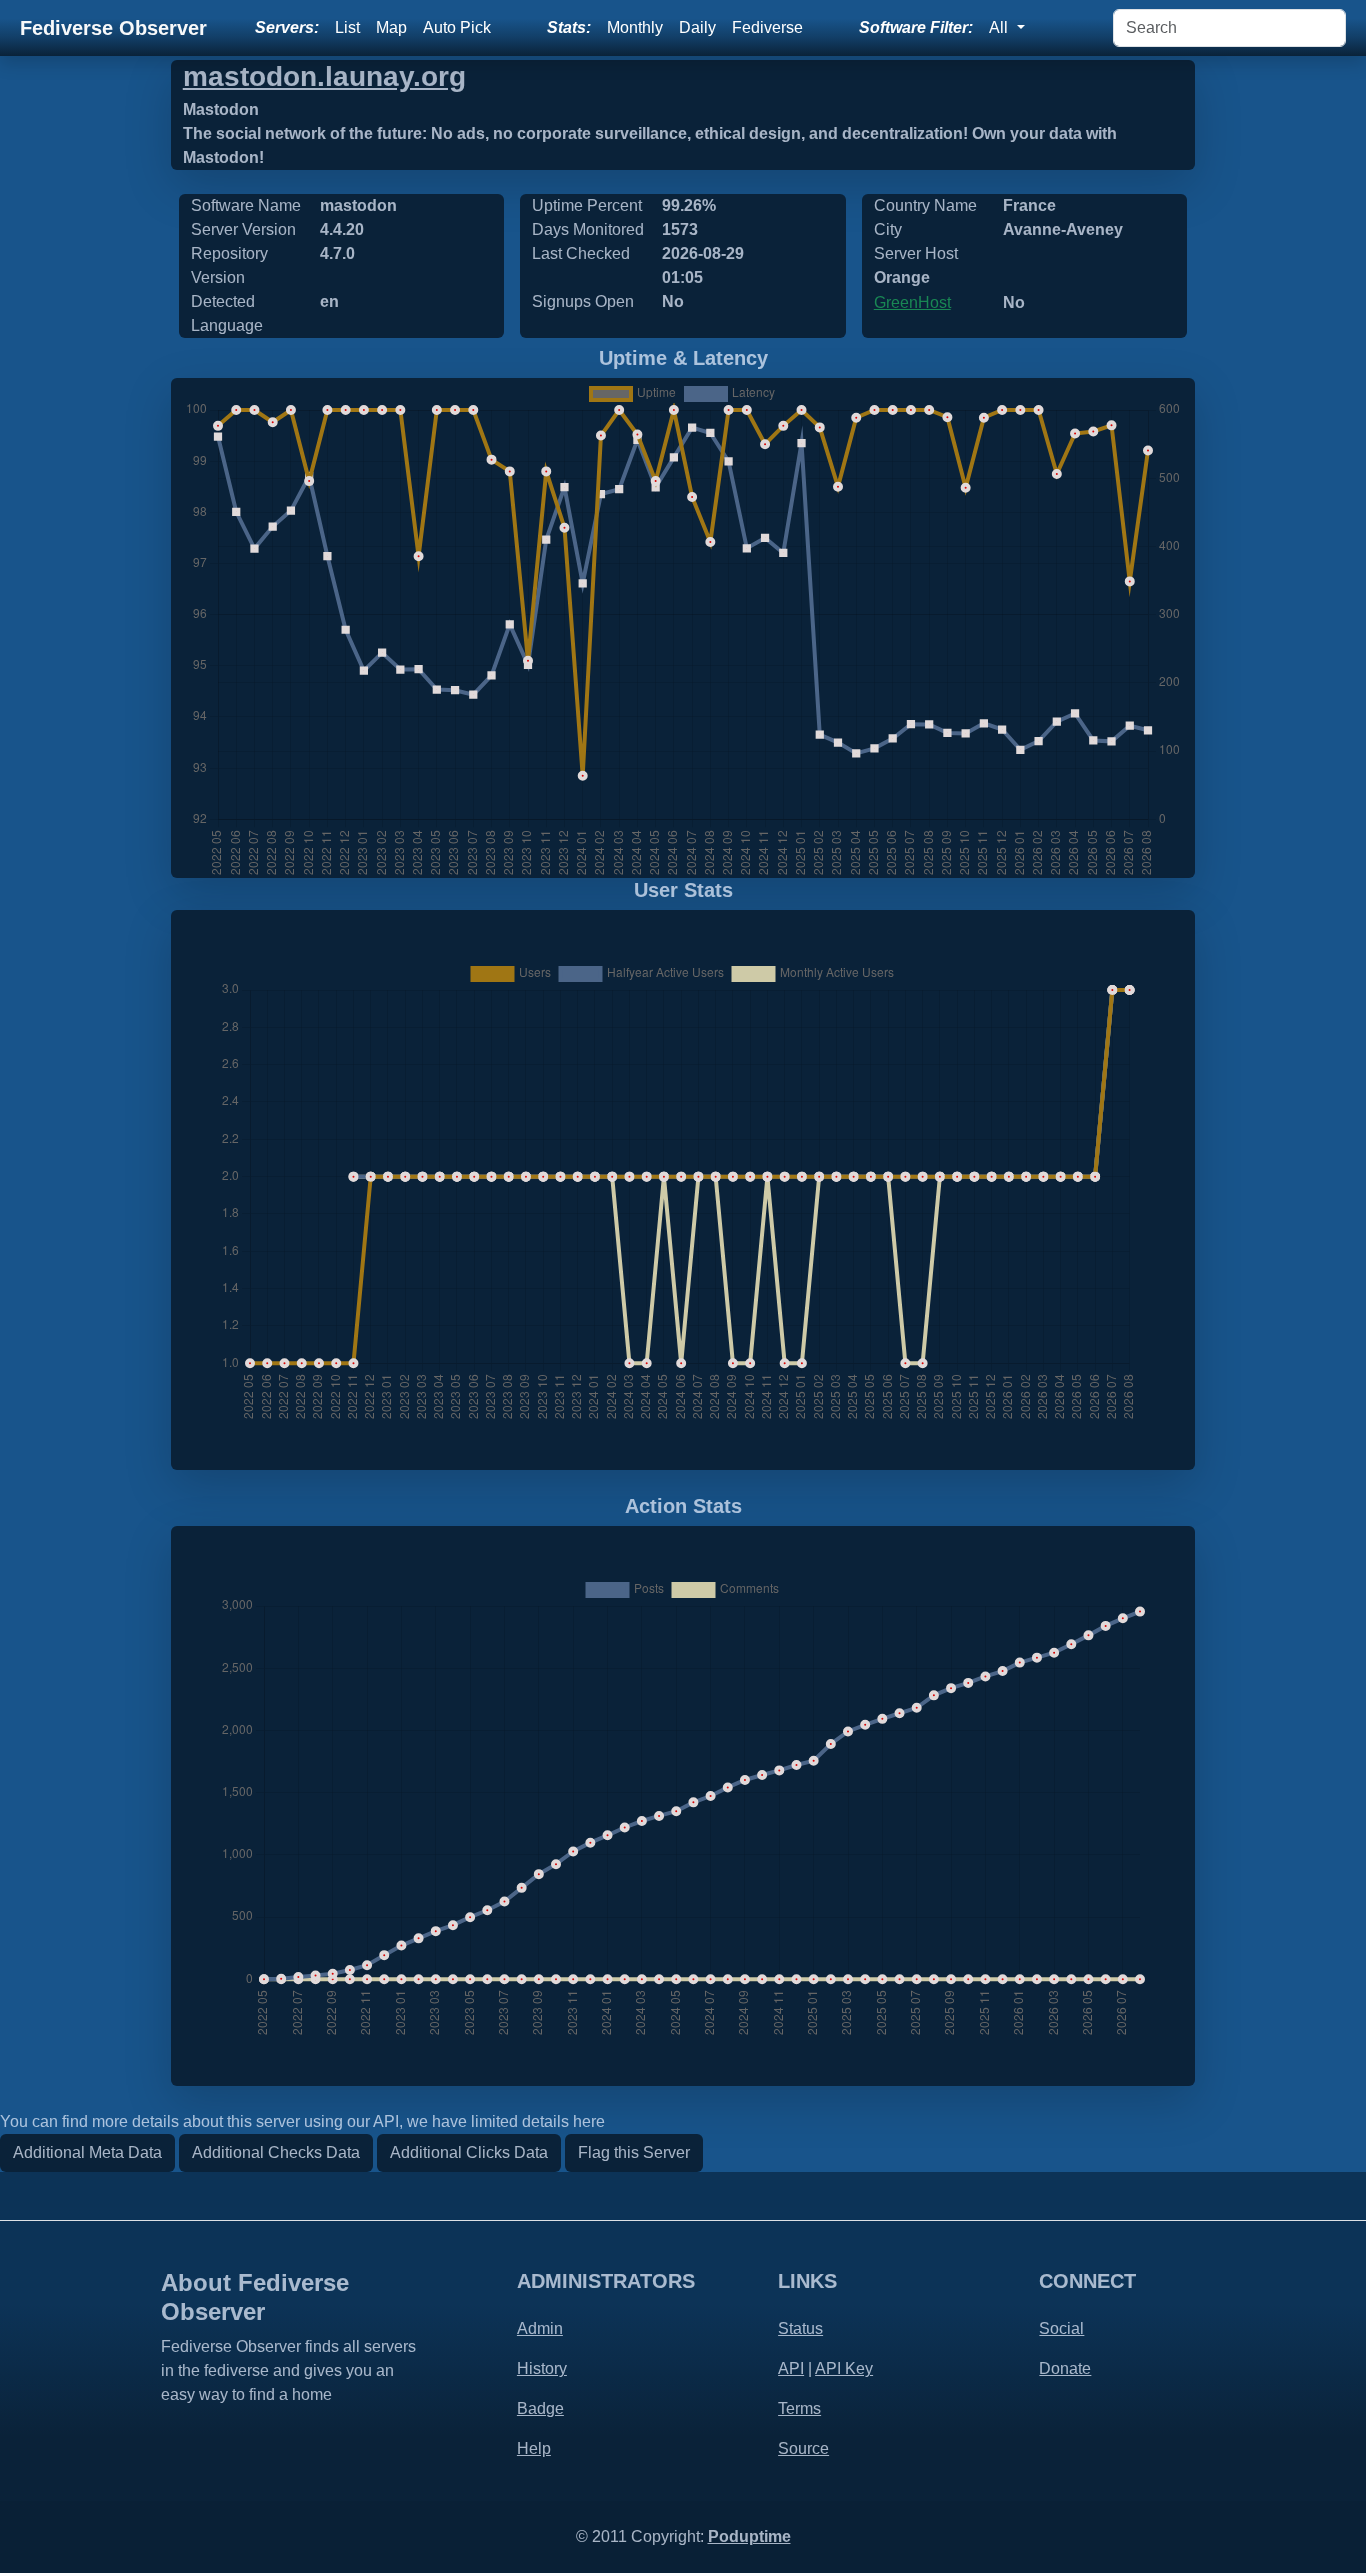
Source (803, 2448)
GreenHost (912, 302)
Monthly (635, 27)
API (791, 2368)
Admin (540, 2328)
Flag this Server (634, 2152)
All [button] (1000, 27)
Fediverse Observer (113, 28)
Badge (540, 2408)
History (542, 2368)
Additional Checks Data (276, 2152)
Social (1061, 2328)
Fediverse (767, 27)
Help (534, 2448)
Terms (799, 2408)
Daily (697, 27)
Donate (1065, 2368)
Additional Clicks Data (469, 2152)
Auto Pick (457, 27)
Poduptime (749, 2536)
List (347, 27)
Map (391, 27)
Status (800, 2328)
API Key (844, 2368)
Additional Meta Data (87, 2152)
